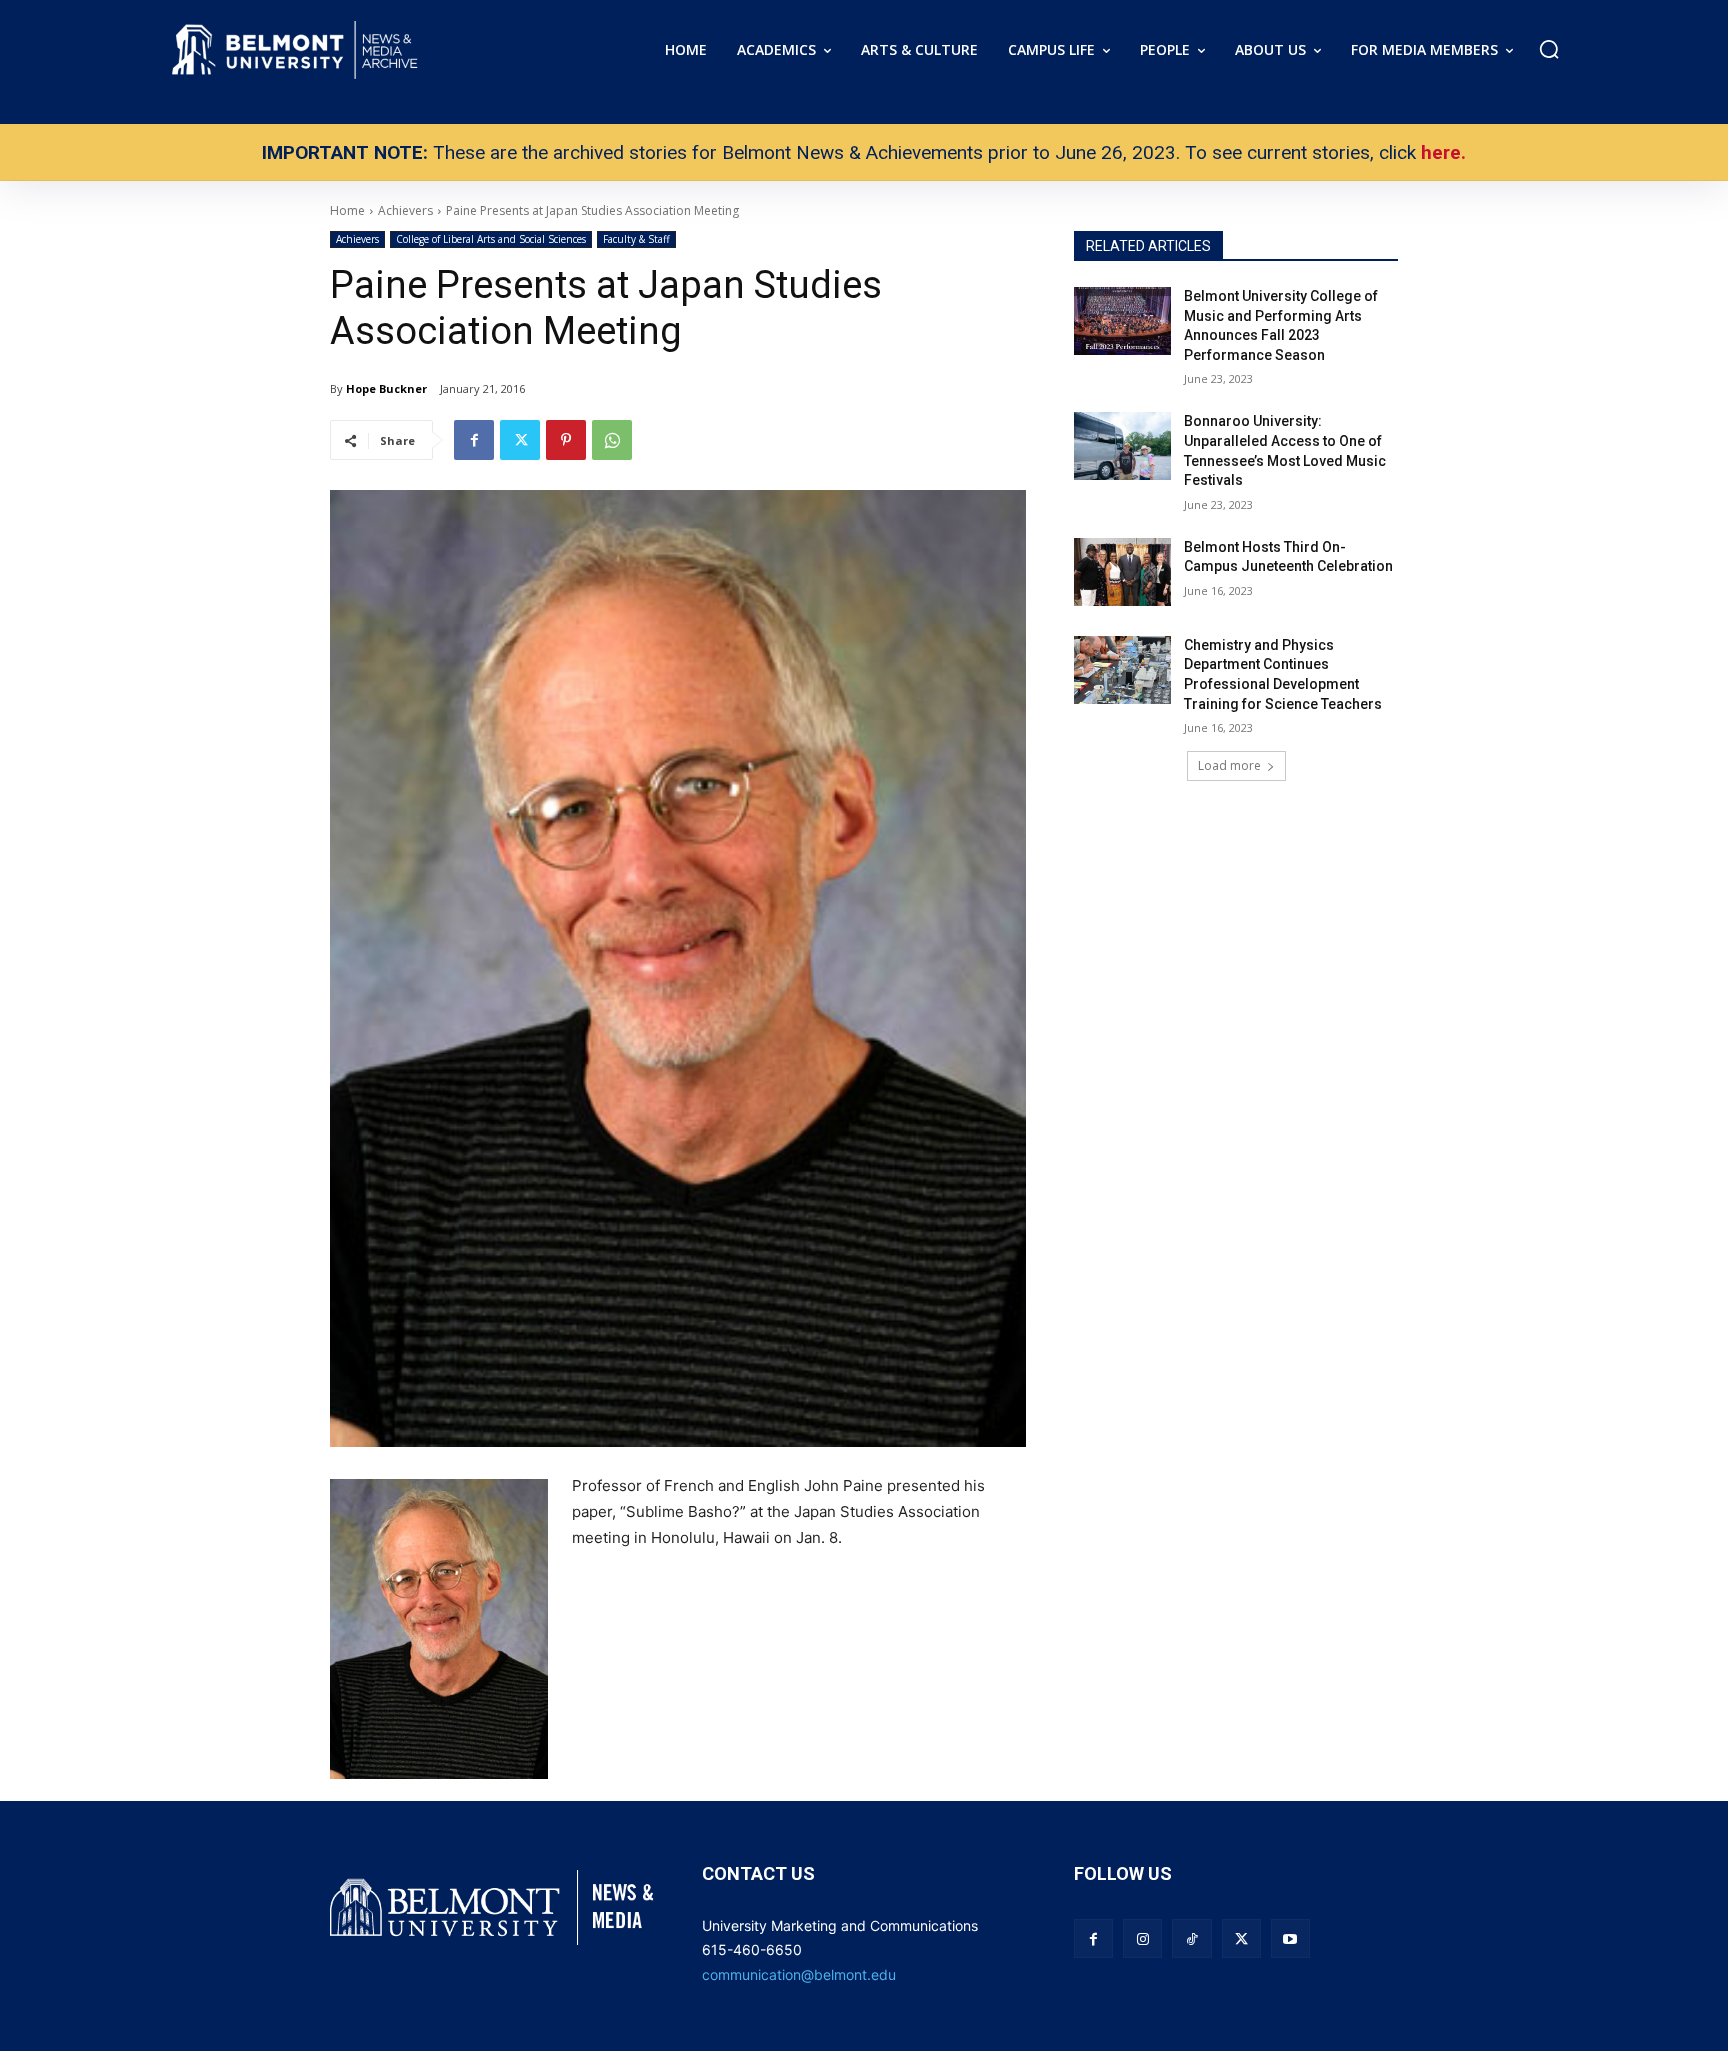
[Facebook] (474, 440)
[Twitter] (520, 440)
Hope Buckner (386, 388)
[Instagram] (1142, 1938)
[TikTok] (1191, 1938)
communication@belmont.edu (799, 1974)
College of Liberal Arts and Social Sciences (491, 239)
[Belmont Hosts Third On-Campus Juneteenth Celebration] (1122, 572)
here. (1443, 152)
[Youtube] (1290, 1938)
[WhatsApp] (612, 440)
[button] (1549, 49)
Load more (1229, 765)
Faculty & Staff (636, 239)
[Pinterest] (566, 440)
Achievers (357, 239)
